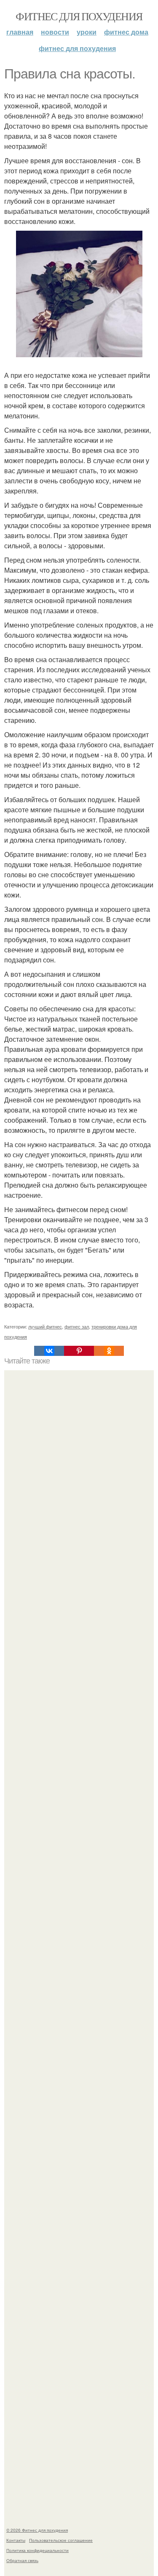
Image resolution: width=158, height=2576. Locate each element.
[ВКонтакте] (49, 1351)
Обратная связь (22, 2560)
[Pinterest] (79, 1351)
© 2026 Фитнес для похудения (37, 2530)
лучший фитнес (45, 1326)
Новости (55, 32)
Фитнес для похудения (79, 16)
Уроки (87, 32)
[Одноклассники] (109, 1351)
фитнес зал (77, 1326)
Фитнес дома (126, 32)
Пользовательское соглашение (61, 2540)
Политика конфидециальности (37, 2550)
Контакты (16, 2540)
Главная (20, 32)
